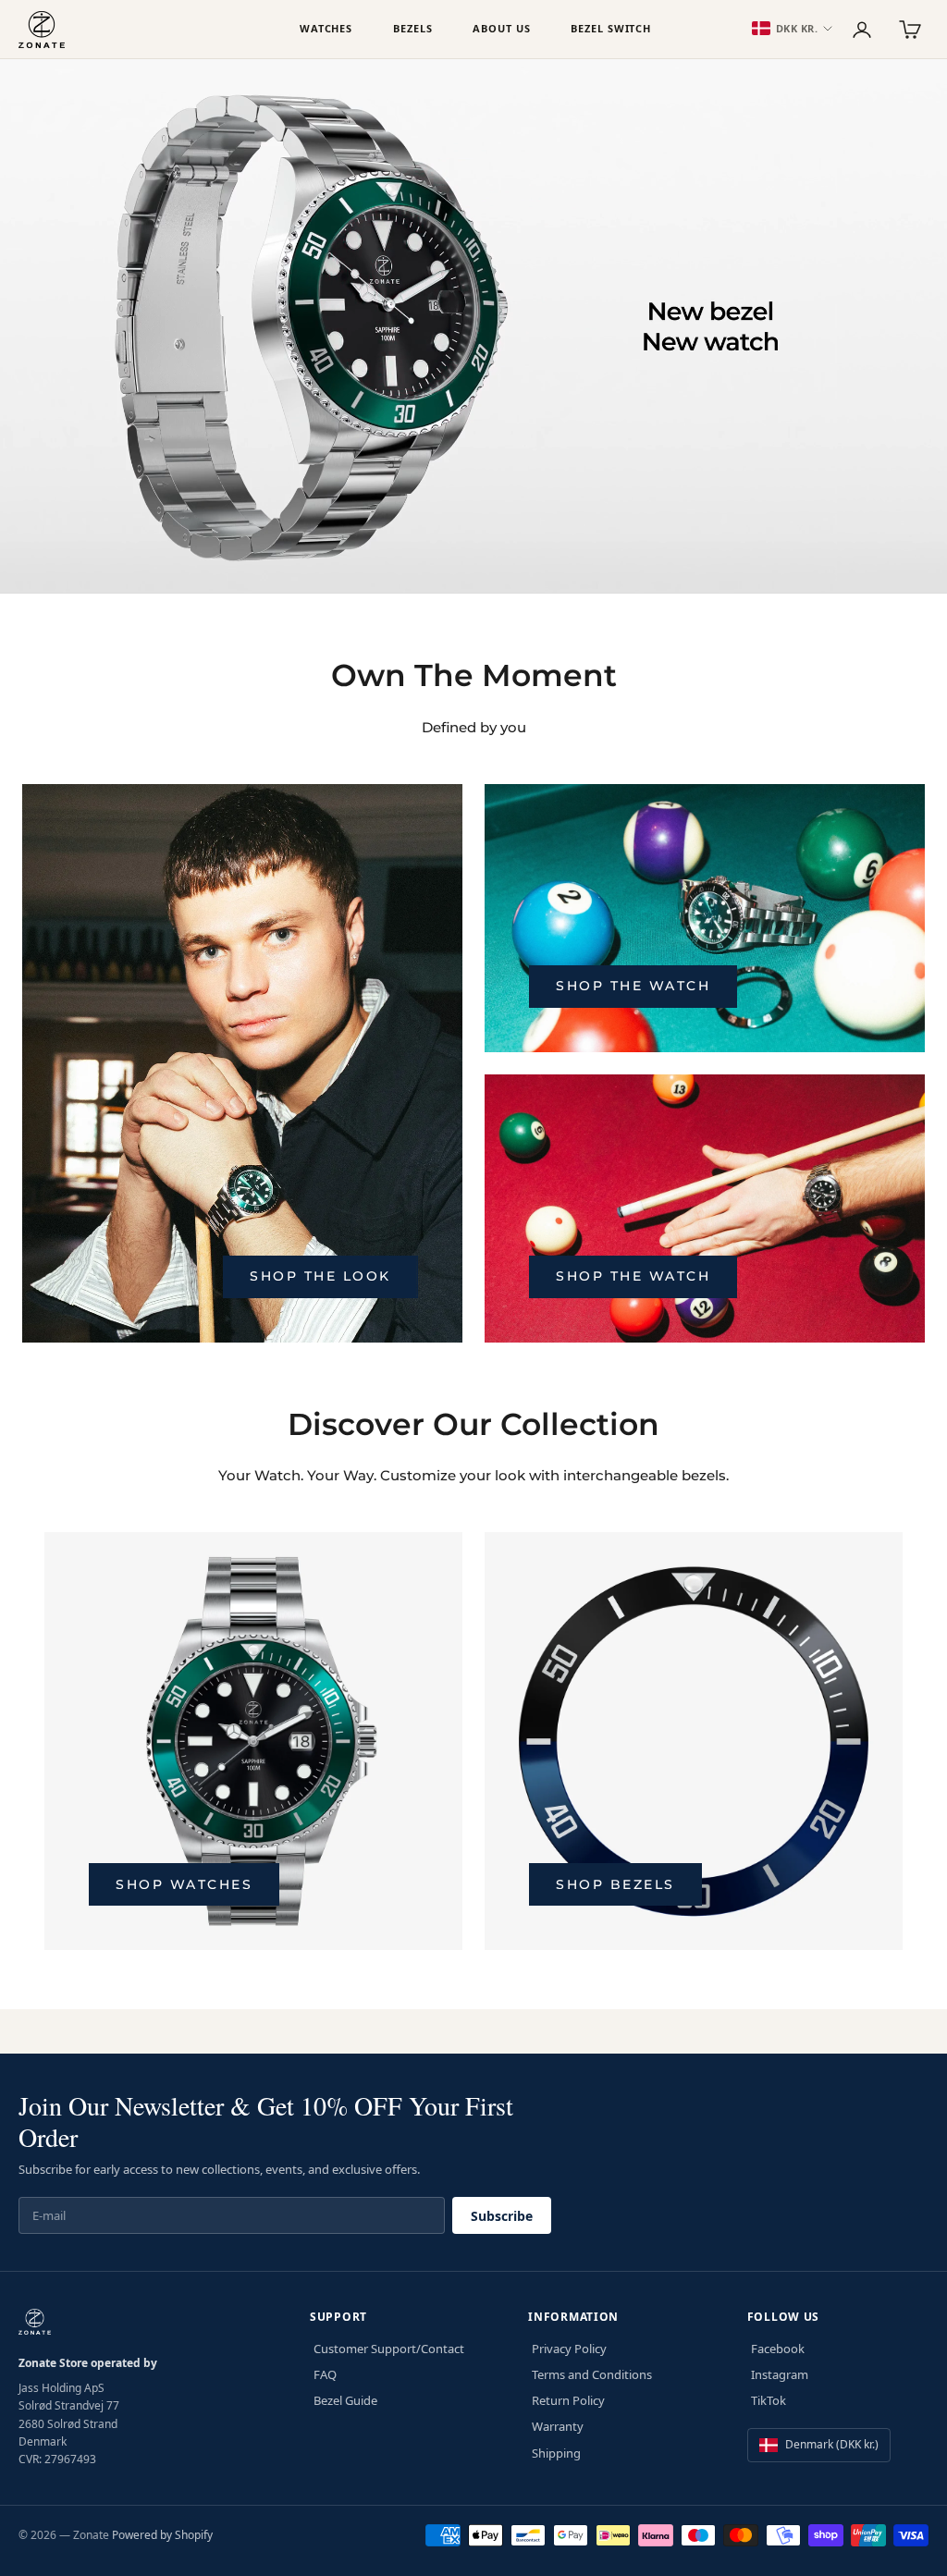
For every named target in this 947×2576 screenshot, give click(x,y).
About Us (501, 28)
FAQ (325, 2374)
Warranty (558, 2426)
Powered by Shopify (162, 2535)
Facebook (778, 2349)
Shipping (556, 2453)
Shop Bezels (615, 1884)
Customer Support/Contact (389, 2349)
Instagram (780, 2374)
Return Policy (568, 2400)
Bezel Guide (345, 2400)
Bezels (412, 28)
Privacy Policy (569, 2349)
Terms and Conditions (592, 2374)
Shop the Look (320, 1276)
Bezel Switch (611, 28)
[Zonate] (150, 30)
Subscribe (502, 2216)
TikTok (769, 2400)
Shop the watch (633, 986)
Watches (326, 28)
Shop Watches (184, 1884)
